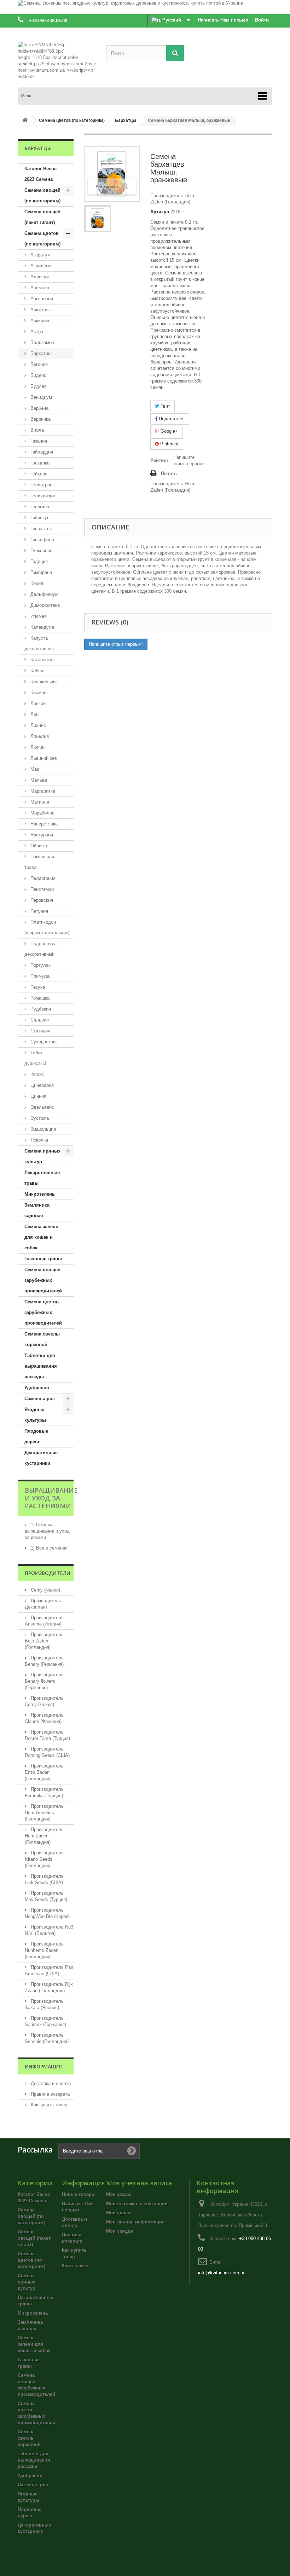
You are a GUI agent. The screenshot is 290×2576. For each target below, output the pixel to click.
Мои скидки (120, 2231)
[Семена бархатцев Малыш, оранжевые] (98, 219)
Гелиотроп (41, 485)
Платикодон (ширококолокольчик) (47, 927)
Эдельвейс (42, 1107)
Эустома (39, 1118)
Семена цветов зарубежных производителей (43, 1312)
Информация (43, 2066)
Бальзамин (42, 342)
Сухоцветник (43, 1042)
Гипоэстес (40, 529)
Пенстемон (41, 889)
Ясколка (39, 1140)
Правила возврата (50, 2094)
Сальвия (39, 1020)
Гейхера (38, 474)
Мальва (38, 780)
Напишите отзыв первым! (189, 460)
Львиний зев (43, 758)
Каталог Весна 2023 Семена (40, 174)
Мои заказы (119, 2194)
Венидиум (40, 397)
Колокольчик (43, 682)
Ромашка (39, 998)
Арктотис (39, 310)
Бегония (38, 364)
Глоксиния (41, 550)
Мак (34, 769)
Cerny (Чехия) (45, 1590)
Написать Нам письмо (223, 20)
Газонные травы (43, 1259)
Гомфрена (40, 572)
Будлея (38, 386)
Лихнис (37, 725)
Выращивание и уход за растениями (51, 1498)
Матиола (39, 802)
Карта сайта (75, 2266)
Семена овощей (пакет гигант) (42, 217)
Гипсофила (42, 540)
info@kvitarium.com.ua (222, 2273)
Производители (48, 1573)
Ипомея (38, 616)
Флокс (36, 1074)
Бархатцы (40, 353)
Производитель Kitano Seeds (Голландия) (44, 1859)
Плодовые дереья (36, 1436)
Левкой (37, 703)
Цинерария (41, 1085)
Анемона (39, 288)
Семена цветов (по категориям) (42, 239)
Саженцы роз (39, 1399)
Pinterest (169, 444)
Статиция (40, 1031)
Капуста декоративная (39, 643)
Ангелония (41, 299)
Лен (34, 714)
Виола (36, 430)
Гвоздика (39, 463)
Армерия (39, 321)
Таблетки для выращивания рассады (41, 1366)
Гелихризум (42, 496)
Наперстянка (43, 824)
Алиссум (39, 277)
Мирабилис (42, 813)
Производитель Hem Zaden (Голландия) (44, 1836)
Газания (38, 441)
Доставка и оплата (50, 2083)
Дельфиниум (44, 594)
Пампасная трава (39, 862)
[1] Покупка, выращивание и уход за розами (47, 1531)
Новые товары (79, 2194)
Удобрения (37, 1388)
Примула (39, 976)
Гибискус (39, 518)
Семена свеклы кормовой (42, 1339)
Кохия (36, 583)
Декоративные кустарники (41, 1458)
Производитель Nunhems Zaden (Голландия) (44, 1950)
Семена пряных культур (42, 1156)
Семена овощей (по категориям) (42, 196)
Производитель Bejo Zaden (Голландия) (44, 1641)
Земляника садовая (37, 1210)
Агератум (40, 255)
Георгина (39, 507)
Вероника (40, 419)
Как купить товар (48, 2105)
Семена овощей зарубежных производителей (43, 1280)
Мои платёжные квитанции (137, 2204)
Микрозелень (40, 1194)
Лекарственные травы (42, 1178)
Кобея (36, 671)
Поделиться (171, 419)
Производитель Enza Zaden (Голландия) (44, 1772)
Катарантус (42, 660)
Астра (36, 331)
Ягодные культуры (35, 1415)
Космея (38, 692)
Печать (169, 473)
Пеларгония (42, 878)
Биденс (38, 375)
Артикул (160, 212)
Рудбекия (40, 1009)
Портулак (40, 965)
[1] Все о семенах (48, 1548)
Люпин (37, 747)
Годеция (38, 561)
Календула (42, 627)
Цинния (38, 1096)
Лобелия (39, 736)
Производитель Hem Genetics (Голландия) (44, 1813)
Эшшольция (42, 1129)
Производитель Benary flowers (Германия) (44, 1681)
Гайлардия (41, 452)
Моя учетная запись (139, 2183)
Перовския (41, 900)
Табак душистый (35, 1058)
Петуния (39, 911)
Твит (165, 406)
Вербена (39, 408)
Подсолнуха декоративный (40, 949)
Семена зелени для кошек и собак (41, 1237)
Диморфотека (44, 605)
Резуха (37, 987)
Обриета (39, 846)
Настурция (41, 835)
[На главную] (25, 121)
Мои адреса (119, 2213)
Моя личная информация (135, 2222)
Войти (262, 20)
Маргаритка (42, 791)
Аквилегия (41, 266)
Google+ (169, 431)
